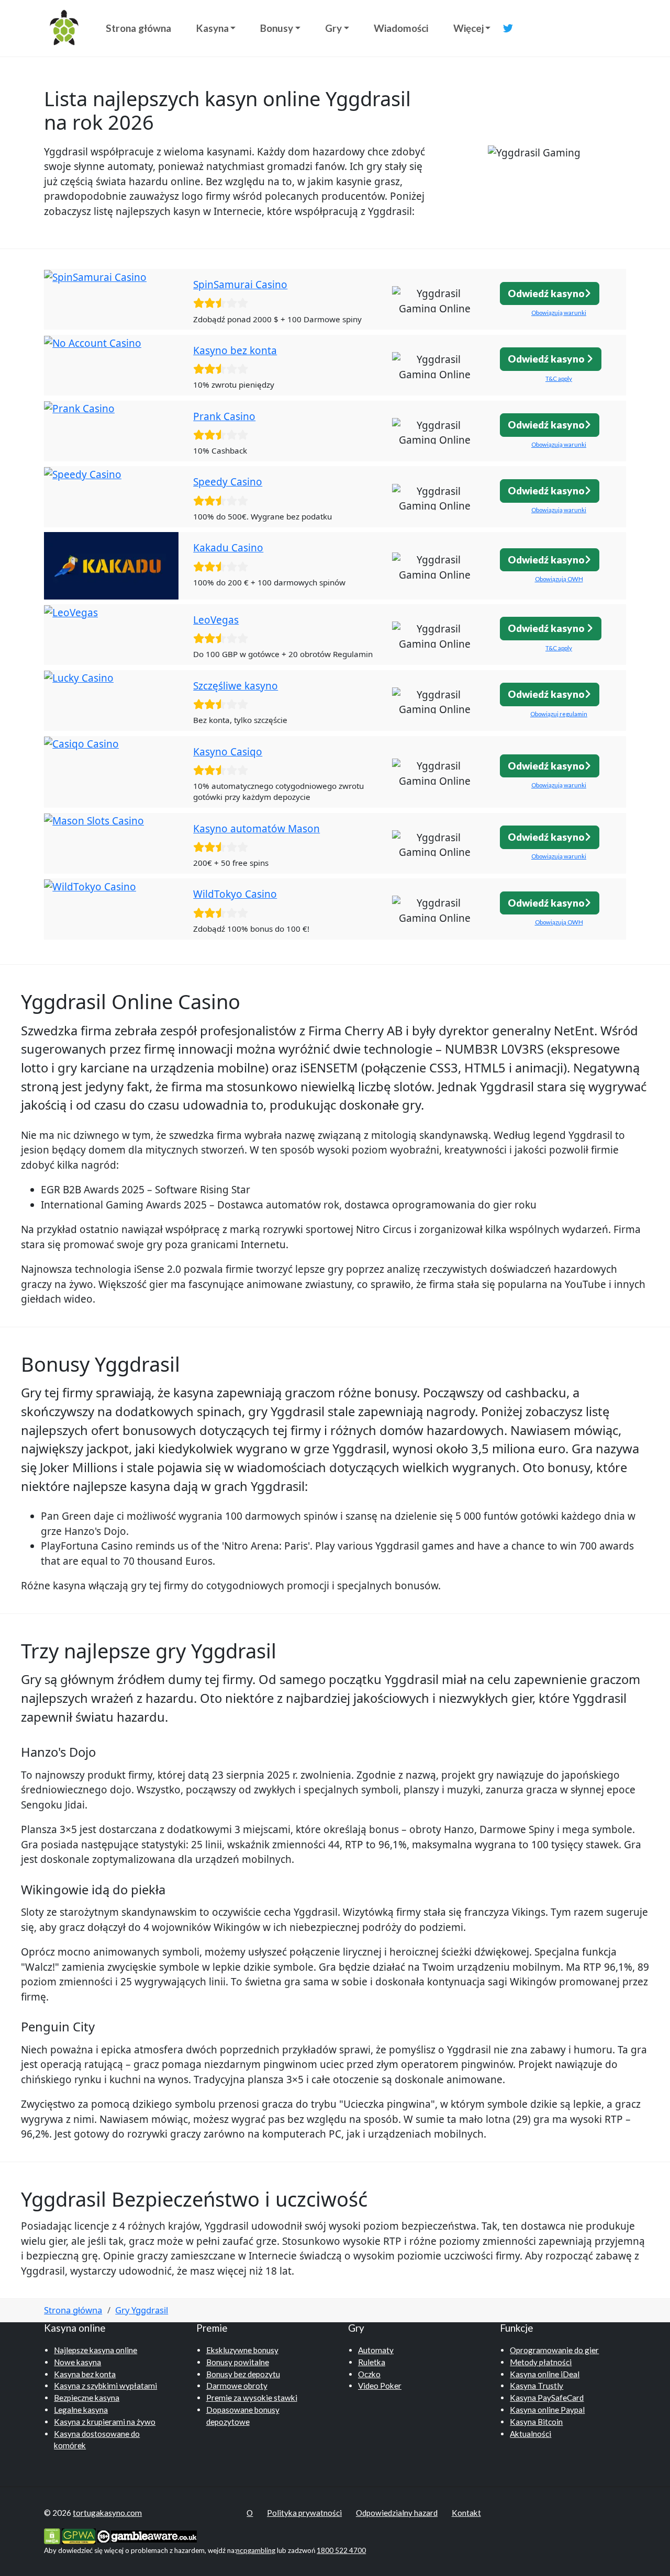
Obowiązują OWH (559, 579)
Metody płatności (541, 2362)
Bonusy (277, 28)
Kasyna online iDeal (545, 2374)
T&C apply (559, 379)
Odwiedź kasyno (546, 293)
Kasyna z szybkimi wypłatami (105, 2386)
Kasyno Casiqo (228, 752)
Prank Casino (224, 416)
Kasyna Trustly (537, 2386)
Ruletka (372, 2362)
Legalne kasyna (81, 2410)
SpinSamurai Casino (240, 285)
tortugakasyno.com (107, 2513)
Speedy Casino (228, 482)
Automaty (376, 2350)
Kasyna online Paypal (547, 2410)
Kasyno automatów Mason (256, 829)
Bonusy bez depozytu (243, 2374)
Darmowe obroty (237, 2386)
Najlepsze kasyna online (96, 2350)
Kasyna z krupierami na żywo (105, 2422)
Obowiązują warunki (559, 313)
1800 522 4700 (341, 2550)
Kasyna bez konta (85, 2374)
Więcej (468, 28)
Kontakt (466, 2513)
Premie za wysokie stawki (252, 2398)
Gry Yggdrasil (142, 2310)
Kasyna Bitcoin (536, 2422)
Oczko (369, 2374)
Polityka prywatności (304, 2513)
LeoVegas (216, 620)
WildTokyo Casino (235, 894)
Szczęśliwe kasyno (236, 686)
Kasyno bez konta (235, 351)
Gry (333, 28)
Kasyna (213, 28)
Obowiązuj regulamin (559, 714)
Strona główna (138, 28)
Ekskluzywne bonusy (242, 2350)
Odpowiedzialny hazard (397, 2513)
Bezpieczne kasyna (87, 2398)
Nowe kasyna (77, 2362)
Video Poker (380, 2386)
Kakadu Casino (228, 548)
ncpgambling (256, 2550)
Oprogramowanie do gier (554, 2350)
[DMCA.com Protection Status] (52, 2535)
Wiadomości (401, 28)
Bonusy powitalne (238, 2362)
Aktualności (531, 2434)
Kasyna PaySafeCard (547, 2398)
